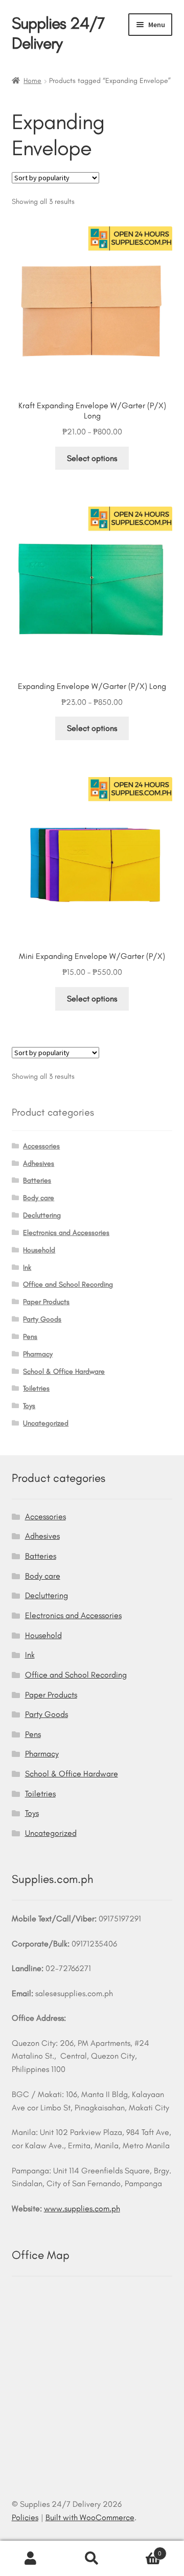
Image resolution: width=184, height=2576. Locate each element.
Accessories (41, 1146)
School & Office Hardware (64, 1371)
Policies (25, 2517)
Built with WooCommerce (90, 2517)
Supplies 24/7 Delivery (58, 33)
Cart (142, 2550)
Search (92, 2559)
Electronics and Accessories (66, 1233)
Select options (92, 458)
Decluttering (42, 1215)
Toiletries (36, 1388)
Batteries (37, 1180)
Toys (29, 1406)
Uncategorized (46, 1423)
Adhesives (39, 1164)
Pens (30, 1337)
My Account (31, 2559)
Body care (39, 1198)
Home (32, 81)
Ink (27, 1268)
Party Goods (42, 1319)
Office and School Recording (68, 1284)
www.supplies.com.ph (82, 2208)
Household (39, 1250)
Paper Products (46, 1302)
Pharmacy (38, 1354)
